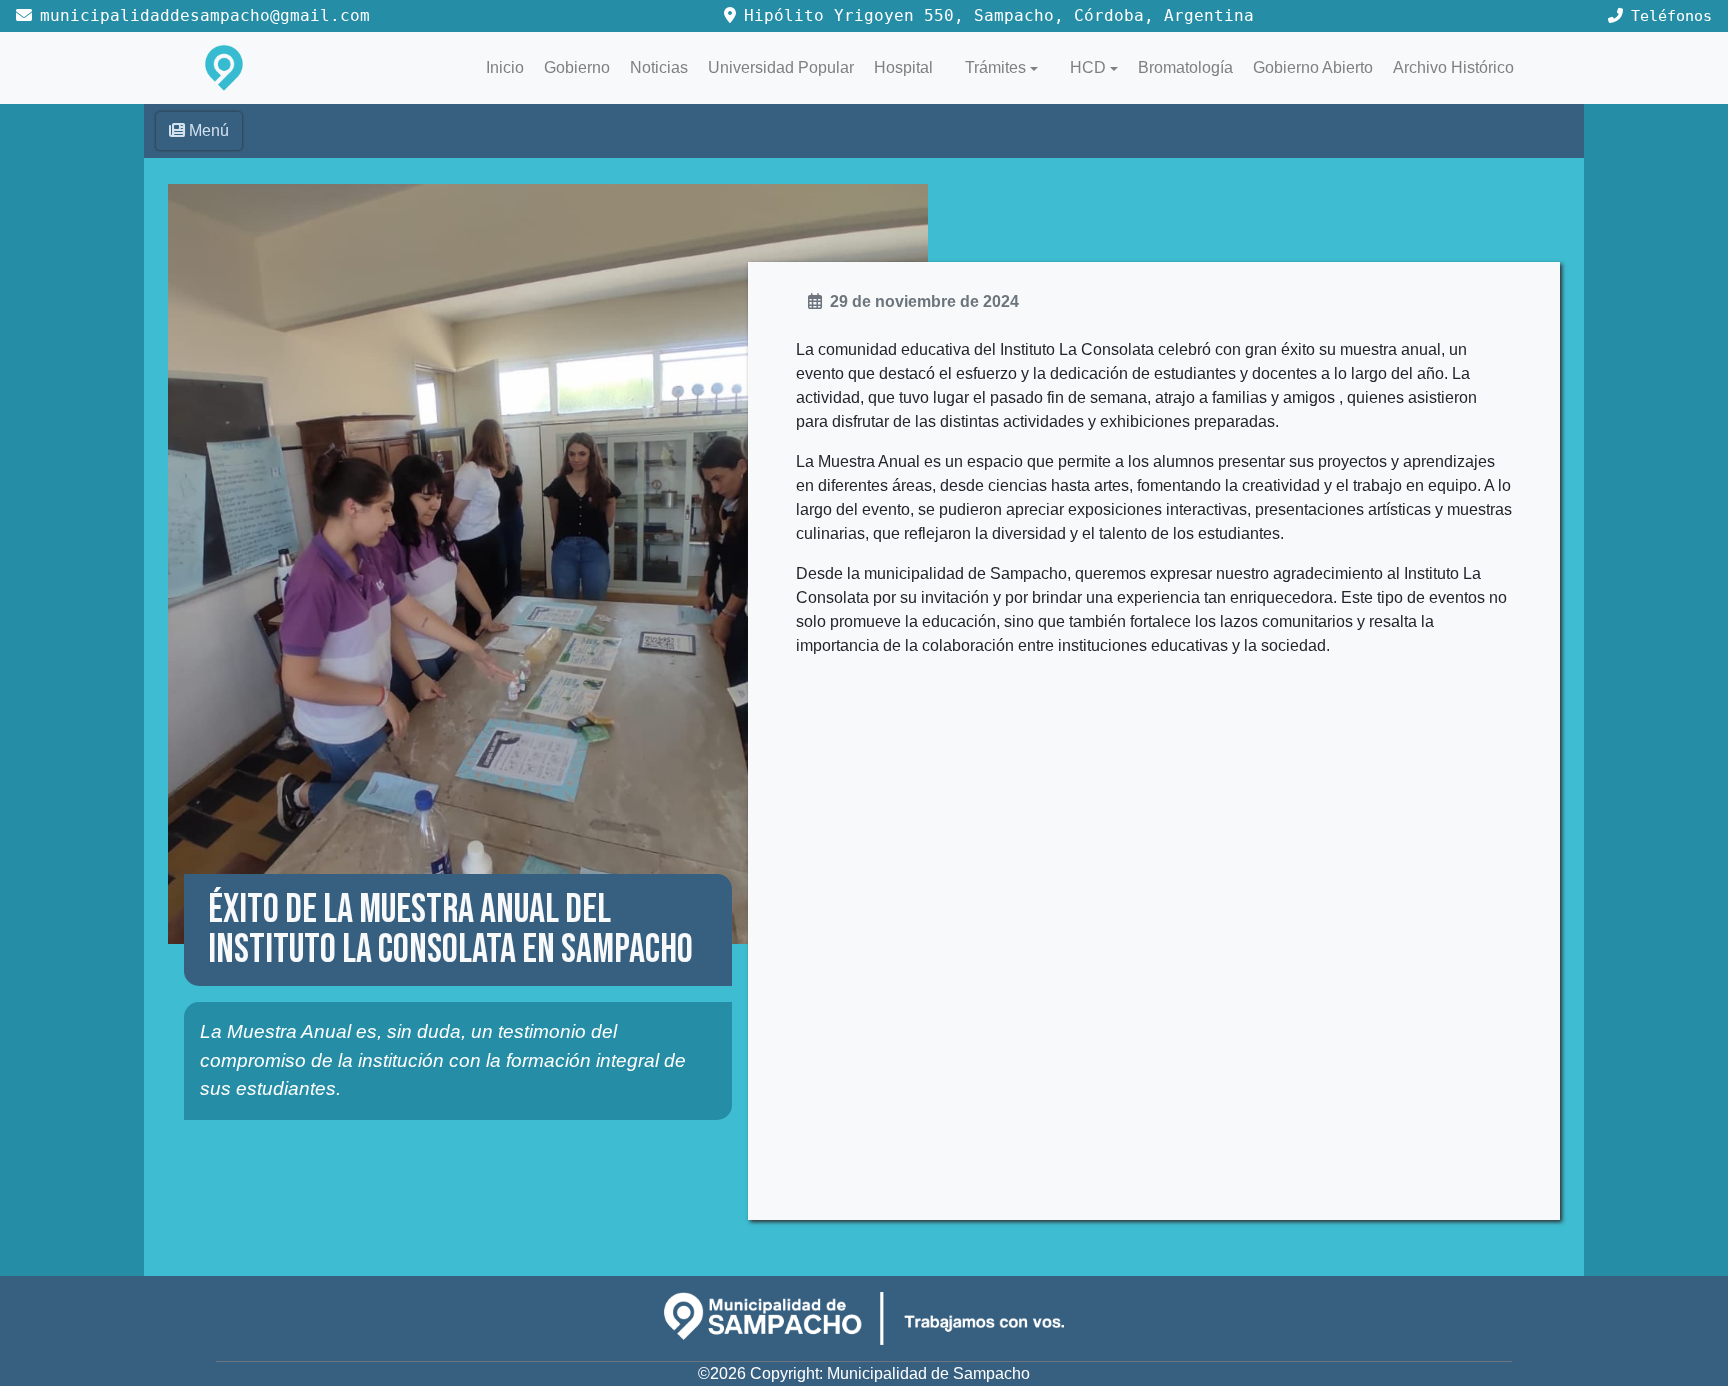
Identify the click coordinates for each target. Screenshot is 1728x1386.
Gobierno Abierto (1313, 67)
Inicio (505, 67)
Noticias (659, 67)
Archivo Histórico (1453, 67)
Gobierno (577, 67)
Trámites (995, 67)
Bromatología (1185, 67)
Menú (209, 130)
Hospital (903, 67)
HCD (1088, 67)
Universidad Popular (781, 67)
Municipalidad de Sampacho (928, 1373)
